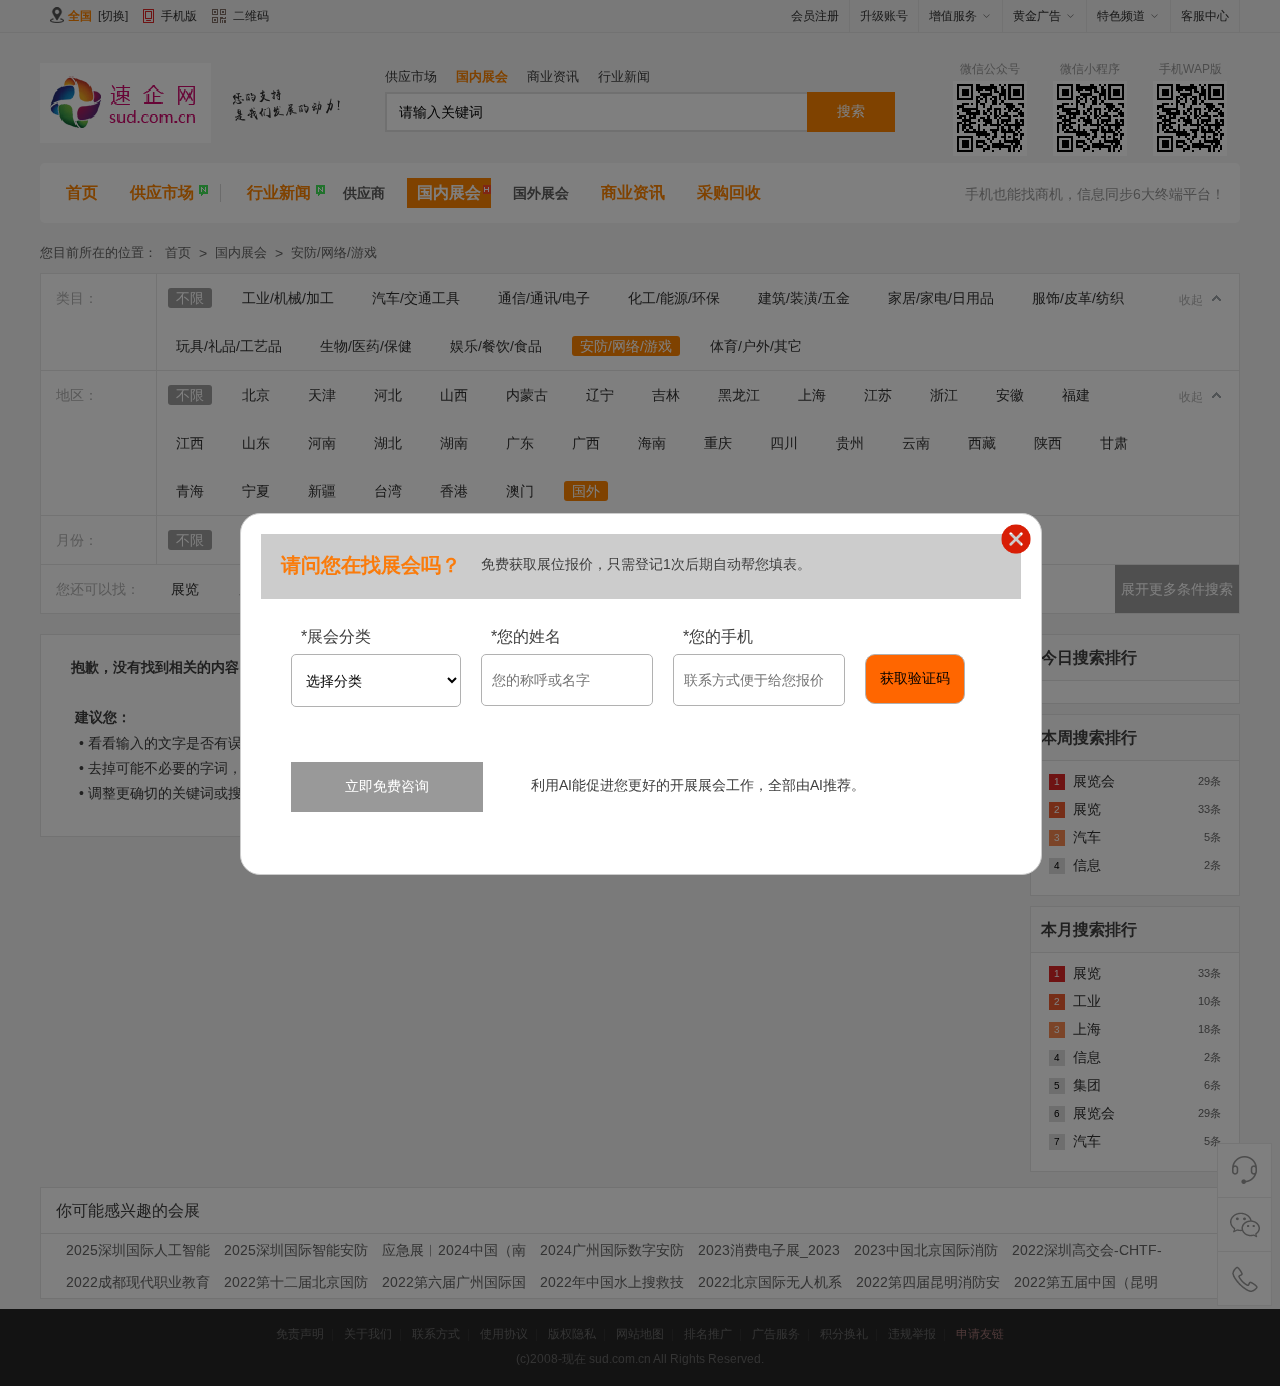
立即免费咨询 (387, 786)
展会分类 (336, 636)
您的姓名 (526, 636)
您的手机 (718, 636)
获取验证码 (915, 678)
